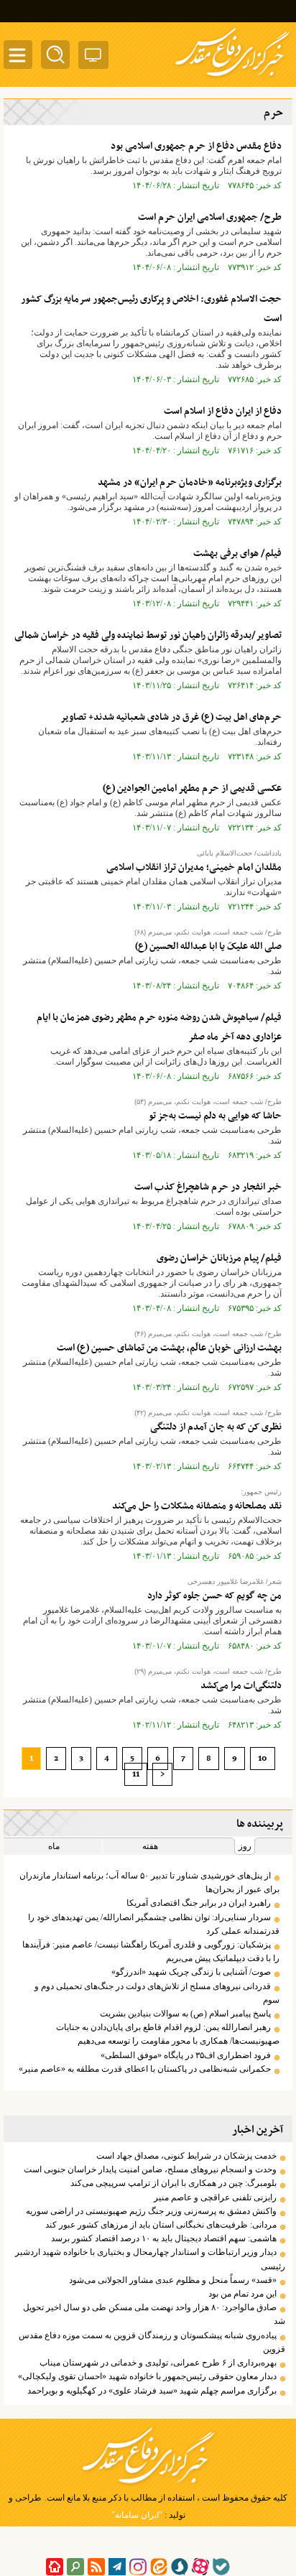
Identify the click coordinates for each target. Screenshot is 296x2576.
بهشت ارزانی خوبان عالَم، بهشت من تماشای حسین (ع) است (169, 1348)
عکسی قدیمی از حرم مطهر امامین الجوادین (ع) (192, 788)
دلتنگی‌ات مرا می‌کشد (241, 1686)
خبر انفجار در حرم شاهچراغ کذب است (208, 1187)
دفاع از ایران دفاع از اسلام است (223, 411)
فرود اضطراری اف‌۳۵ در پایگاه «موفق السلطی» (186, 2055)
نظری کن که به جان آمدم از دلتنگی (216, 1427)
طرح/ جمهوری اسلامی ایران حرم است (210, 217)
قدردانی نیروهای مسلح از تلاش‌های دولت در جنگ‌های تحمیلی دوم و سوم (157, 1993)
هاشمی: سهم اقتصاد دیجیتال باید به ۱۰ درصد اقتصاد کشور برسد (164, 2238)
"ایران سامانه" (137, 2515)
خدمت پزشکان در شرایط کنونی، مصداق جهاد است (186, 2156)
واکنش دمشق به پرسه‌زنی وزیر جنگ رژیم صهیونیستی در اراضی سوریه (151, 2211)
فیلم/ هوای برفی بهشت (237, 553)
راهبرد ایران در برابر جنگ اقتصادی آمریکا (199, 1903)
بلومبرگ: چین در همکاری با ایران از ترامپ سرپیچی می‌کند (174, 2183)
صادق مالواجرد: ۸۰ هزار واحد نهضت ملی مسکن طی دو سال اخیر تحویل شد (154, 2314)
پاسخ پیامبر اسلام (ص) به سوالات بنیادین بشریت (185, 2014)
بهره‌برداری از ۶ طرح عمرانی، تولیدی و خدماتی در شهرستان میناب (158, 2363)
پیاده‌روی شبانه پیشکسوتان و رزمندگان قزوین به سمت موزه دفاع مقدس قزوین (152, 2342)
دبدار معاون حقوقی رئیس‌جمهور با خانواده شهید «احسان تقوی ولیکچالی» (147, 2376)
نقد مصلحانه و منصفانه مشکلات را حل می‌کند (197, 1506)
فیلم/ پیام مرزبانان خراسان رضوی (219, 1258)
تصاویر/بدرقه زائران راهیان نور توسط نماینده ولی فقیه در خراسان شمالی (148, 635)
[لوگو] (232, 78)
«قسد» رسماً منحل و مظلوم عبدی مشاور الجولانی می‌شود (173, 2280)
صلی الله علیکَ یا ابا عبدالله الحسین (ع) (208, 946)
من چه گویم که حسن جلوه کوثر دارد (214, 1596)
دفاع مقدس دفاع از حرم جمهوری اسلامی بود (196, 146)
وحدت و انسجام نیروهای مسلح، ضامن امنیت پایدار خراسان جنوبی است (150, 2169)
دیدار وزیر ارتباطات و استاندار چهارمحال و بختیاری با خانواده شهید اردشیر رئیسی (150, 2259)
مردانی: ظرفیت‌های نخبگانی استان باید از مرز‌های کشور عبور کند (161, 2225)
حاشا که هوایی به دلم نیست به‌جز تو (215, 1116)
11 (136, 1774)
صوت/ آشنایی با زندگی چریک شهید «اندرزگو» (191, 1972)
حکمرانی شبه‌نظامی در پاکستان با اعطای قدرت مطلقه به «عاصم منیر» (145, 2069)
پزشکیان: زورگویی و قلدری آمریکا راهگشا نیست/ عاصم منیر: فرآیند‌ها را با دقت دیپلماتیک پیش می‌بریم (151, 1951)
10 (263, 1759)
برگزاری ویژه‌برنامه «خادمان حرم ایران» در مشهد (190, 482)
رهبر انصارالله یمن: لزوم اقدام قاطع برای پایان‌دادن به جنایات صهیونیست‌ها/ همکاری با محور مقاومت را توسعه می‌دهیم (168, 2034)
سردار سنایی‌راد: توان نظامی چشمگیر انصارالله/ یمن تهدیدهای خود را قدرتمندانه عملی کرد (154, 1924)
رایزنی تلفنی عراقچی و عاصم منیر (215, 2197)
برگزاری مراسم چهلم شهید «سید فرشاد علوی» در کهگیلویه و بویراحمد (152, 2391)
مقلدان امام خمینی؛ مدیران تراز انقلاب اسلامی (194, 867)
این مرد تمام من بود (242, 2294)
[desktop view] (93, 58)
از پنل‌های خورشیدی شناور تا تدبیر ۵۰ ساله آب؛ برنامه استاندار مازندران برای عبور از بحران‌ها (149, 1882)
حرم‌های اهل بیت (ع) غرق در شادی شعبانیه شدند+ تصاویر (171, 717)
